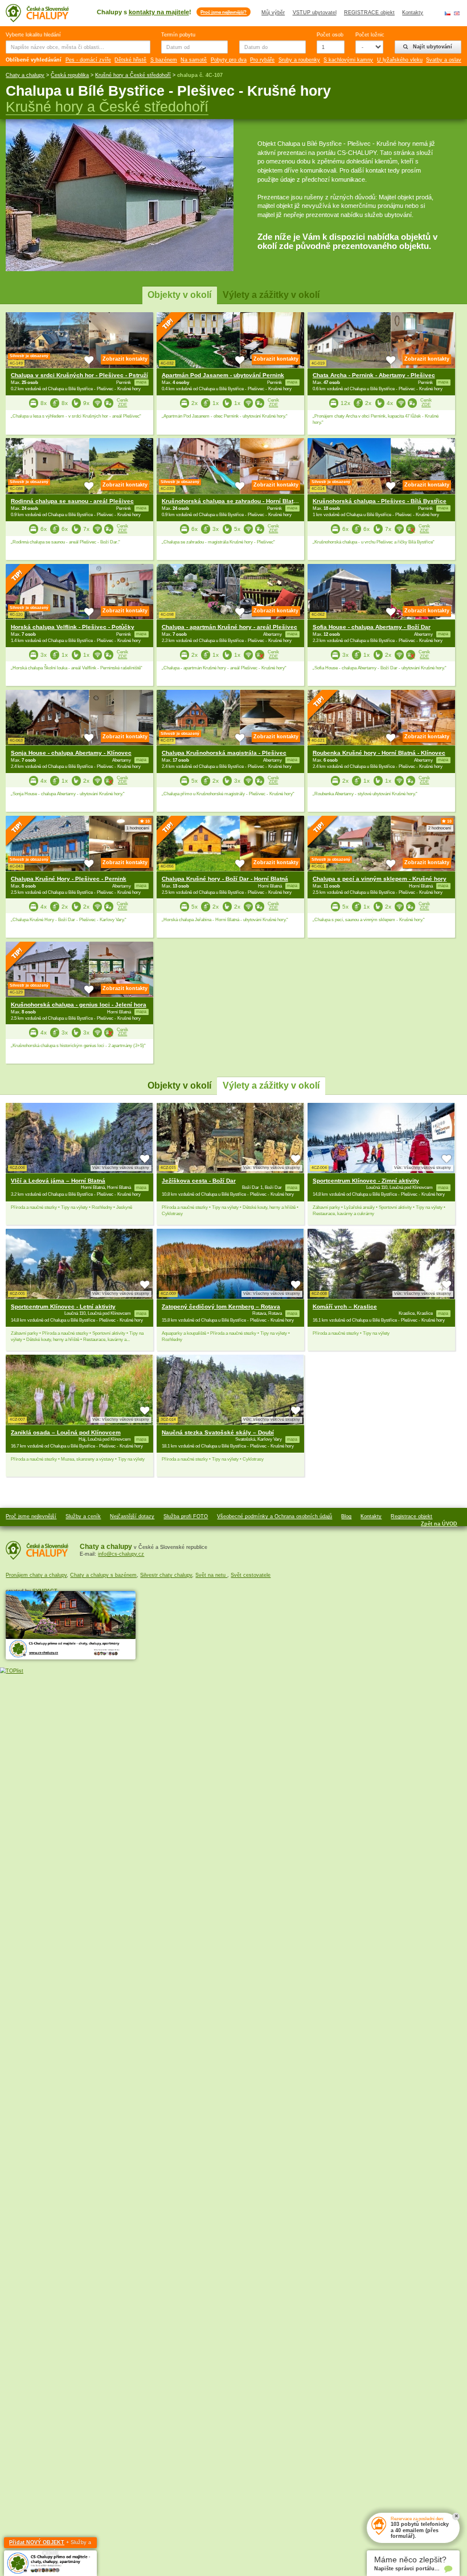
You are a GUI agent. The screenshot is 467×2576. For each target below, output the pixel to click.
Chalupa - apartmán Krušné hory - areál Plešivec (230, 627)
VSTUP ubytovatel (315, 13)
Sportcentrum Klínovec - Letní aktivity (63, 1307)
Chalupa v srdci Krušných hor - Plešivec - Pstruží (79, 375)
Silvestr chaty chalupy (166, 1575)
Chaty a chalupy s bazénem (103, 1575)
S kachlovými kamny (348, 60)
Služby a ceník (83, 1516)
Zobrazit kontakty (125, 359)
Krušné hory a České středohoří (133, 75)
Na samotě (194, 60)
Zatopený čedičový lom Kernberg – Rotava (221, 1307)
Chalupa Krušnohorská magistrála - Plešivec (224, 753)
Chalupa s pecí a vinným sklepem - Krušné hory (380, 879)
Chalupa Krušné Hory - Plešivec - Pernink (69, 879)
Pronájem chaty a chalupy (36, 1575)
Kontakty (413, 13)
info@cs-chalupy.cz (121, 1554)
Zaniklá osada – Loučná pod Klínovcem (66, 1432)
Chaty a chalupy (25, 75)
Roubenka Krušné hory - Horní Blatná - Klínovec (379, 753)
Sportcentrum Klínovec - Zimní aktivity (366, 1181)
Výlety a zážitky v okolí (271, 295)
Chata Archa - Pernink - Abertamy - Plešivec (374, 375)
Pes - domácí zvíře (88, 60)
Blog (346, 1516)
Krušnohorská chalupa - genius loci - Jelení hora (79, 1005)
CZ (448, 13)
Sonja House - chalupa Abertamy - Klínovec (71, 753)
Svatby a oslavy (445, 60)
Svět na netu (211, 1575)
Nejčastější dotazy (132, 1516)
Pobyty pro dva (229, 60)
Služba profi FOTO (186, 1516)
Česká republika (70, 75)
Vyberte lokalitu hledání (33, 35)
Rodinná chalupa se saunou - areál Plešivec (72, 501)
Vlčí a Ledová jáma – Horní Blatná (58, 1181)
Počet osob (330, 35)
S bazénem (164, 60)
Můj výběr (273, 13)
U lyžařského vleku (400, 60)
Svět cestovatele (251, 1575)
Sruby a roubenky (299, 60)
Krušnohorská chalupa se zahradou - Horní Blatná (231, 501)
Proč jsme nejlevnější (31, 1516)
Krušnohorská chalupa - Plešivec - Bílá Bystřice (380, 501)
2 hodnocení (440, 828)
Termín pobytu (178, 35)
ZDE (122, 405)
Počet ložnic (369, 35)
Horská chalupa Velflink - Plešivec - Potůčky (73, 627)
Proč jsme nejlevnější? (224, 12)
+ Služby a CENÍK (50, 2544)
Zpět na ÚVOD (439, 1524)
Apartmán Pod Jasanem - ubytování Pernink (223, 375)
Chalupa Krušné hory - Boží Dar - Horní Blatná (225, 879)
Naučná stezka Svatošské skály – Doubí (218, 1432)
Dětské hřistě (130, 60)
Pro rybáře (262, 60)
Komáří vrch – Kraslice (345, 1307)
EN (457, 13)
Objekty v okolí (179, 295)
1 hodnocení (138, 828)
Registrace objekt (411, 1516)
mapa (141, 1188)
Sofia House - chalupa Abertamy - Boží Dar (372, 627)
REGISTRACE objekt (369, 13)
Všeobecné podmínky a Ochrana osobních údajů (275, 1516)
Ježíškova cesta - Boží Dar (199, 1181)
